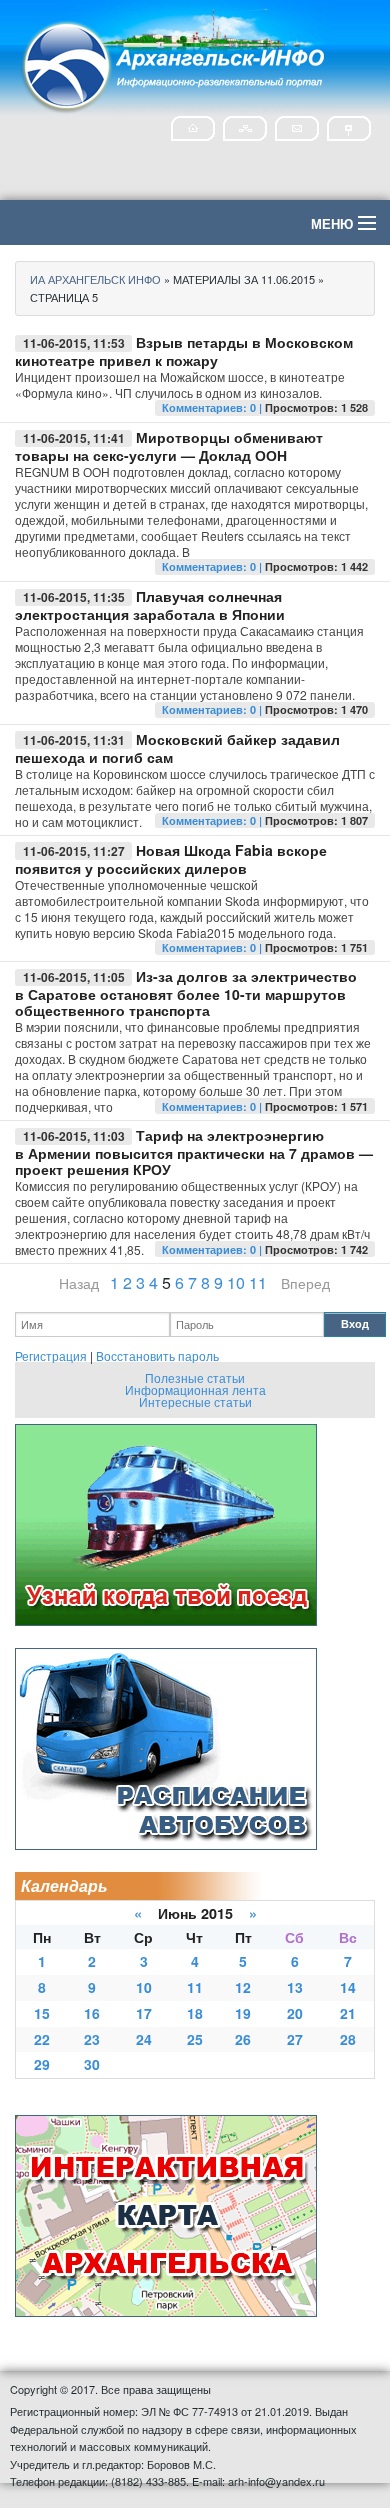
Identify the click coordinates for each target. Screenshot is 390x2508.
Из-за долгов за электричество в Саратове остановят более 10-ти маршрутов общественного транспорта (186, 993)
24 (144, 2039)
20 (295, 2013)
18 (195, 2013)
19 (243, 2013)
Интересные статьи (195, 1401)
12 (243, 1987)
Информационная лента (195, 1389)
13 (295, 1987)
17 (144, 2013)
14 (348, 1987)
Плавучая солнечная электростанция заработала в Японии (150, 605)
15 (42, 2013)
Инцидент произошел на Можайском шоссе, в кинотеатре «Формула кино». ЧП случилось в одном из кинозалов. (180, 384)
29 (42, 2064)
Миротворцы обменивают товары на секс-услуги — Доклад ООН (169, 446)
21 (348, 2013)
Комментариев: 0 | (213, 407)
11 (258, 1282)
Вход (355, 1323)
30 (92, 2064)
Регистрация (51, 1355)
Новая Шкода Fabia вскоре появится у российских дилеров (171, 859)
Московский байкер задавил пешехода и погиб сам (177, 748)
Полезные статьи (195, 1377)
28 (348, 2039)
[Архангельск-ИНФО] (175, 63)
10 (236, 1282)
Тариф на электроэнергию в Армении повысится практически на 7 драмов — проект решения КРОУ (194, 1152)
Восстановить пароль (157, 1355)
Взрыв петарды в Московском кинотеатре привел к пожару (184, 351)
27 (295, 2039)
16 (92, 2013)
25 (195, 2039)
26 (243, 2039)
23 (92, 2039)
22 (42, 2039)
